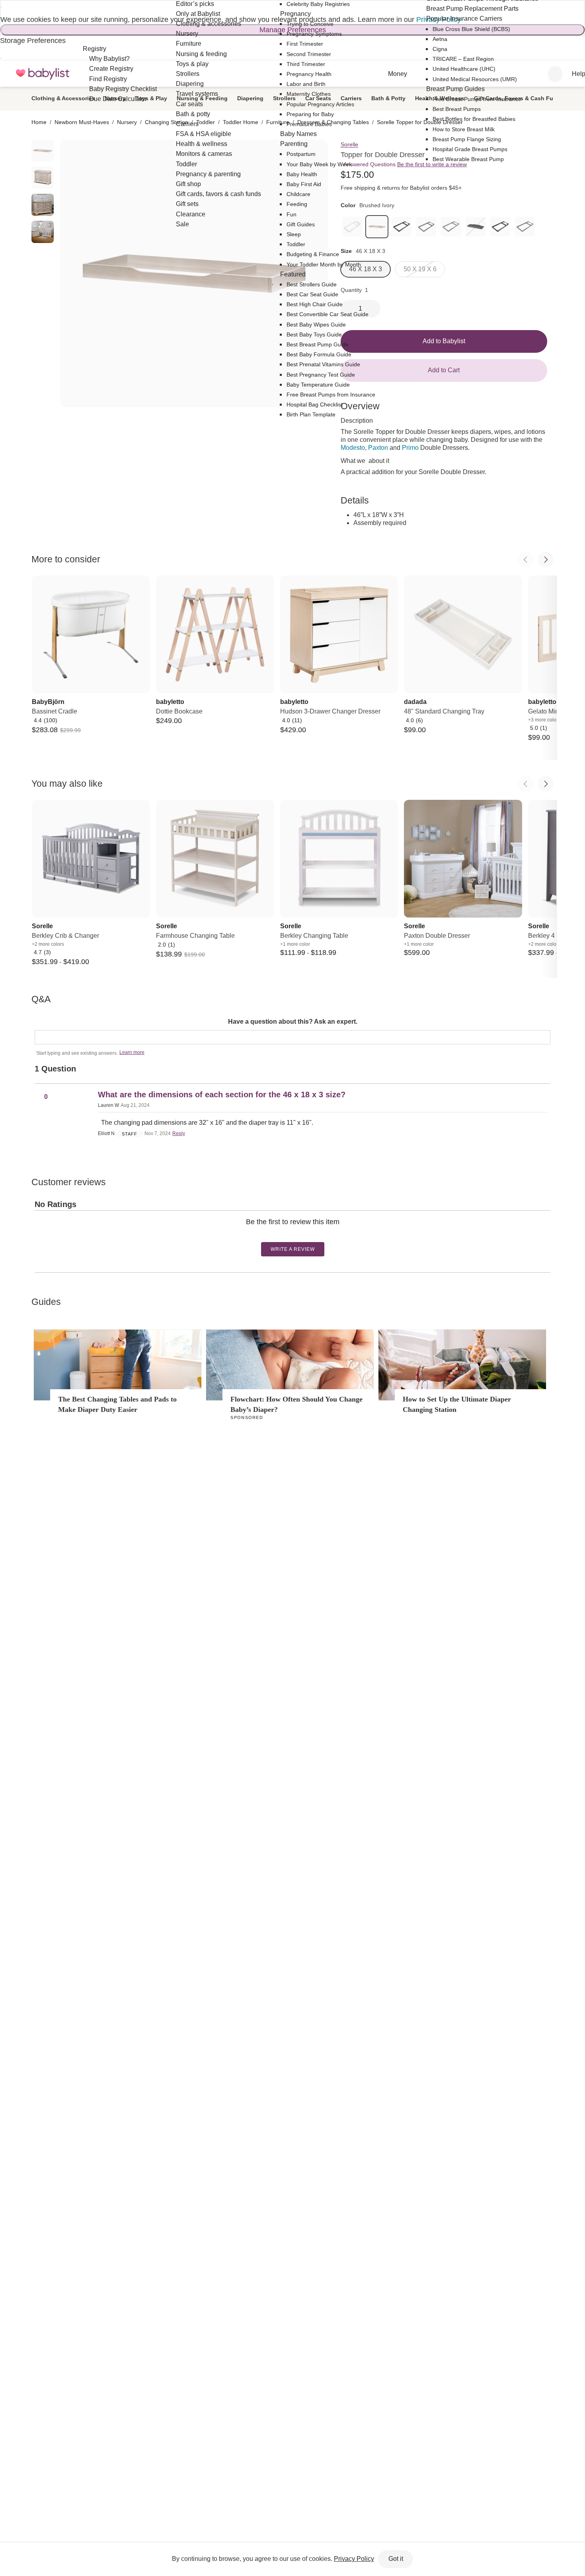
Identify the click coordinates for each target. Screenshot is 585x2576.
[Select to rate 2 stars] (289, 1235)
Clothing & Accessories (63, 98)
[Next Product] (546, 560)
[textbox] (292, 1037)
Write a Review (293, 1249)
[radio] (43, 151)
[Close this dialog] (1, 8)
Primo (410, 448)
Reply (179, 1133)
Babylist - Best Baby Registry (43, 74)
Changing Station (167, 122)
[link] (377, 227)
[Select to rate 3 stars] (292, 1235)
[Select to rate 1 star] (286, 1235)
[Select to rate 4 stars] (295, 1235)
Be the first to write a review (432, 164)
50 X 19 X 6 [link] (420, 269)
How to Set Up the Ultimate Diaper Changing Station (457, 1404)
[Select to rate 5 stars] (298, 1235)
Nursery (127, 122)
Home (39, 122)
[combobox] (555, 74)
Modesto (353, 448)
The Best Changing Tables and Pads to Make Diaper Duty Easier (117, 1404)
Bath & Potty (388, 98)
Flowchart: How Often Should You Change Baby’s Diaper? (296, 1404)
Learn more (132, 1052)
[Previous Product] (526, 560)
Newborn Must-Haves (82, 122)
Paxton (378, 448)
